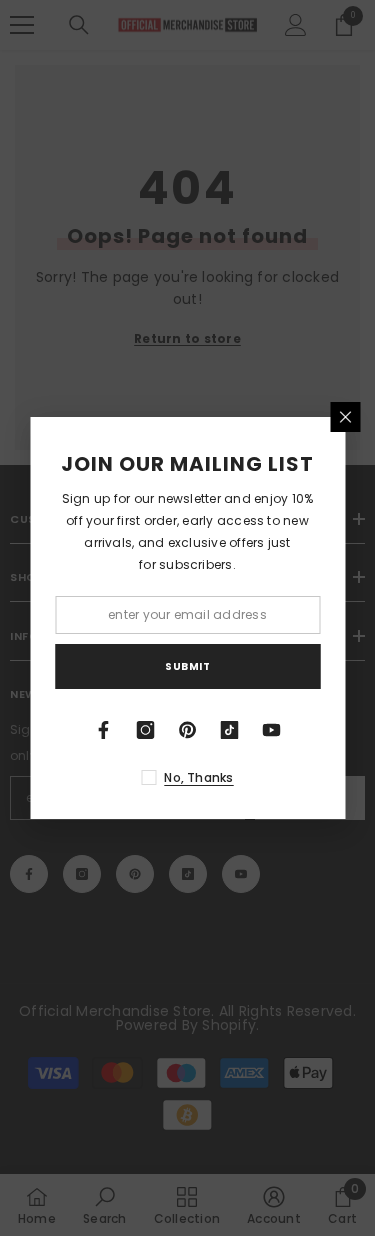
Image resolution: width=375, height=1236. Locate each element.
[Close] (345, 417)
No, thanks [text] (198, 777)
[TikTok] (230, 730)
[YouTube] (272, 730)
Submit (187, 666)
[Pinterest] (188, 730)
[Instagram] (146, 730)
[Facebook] (104, 730)
